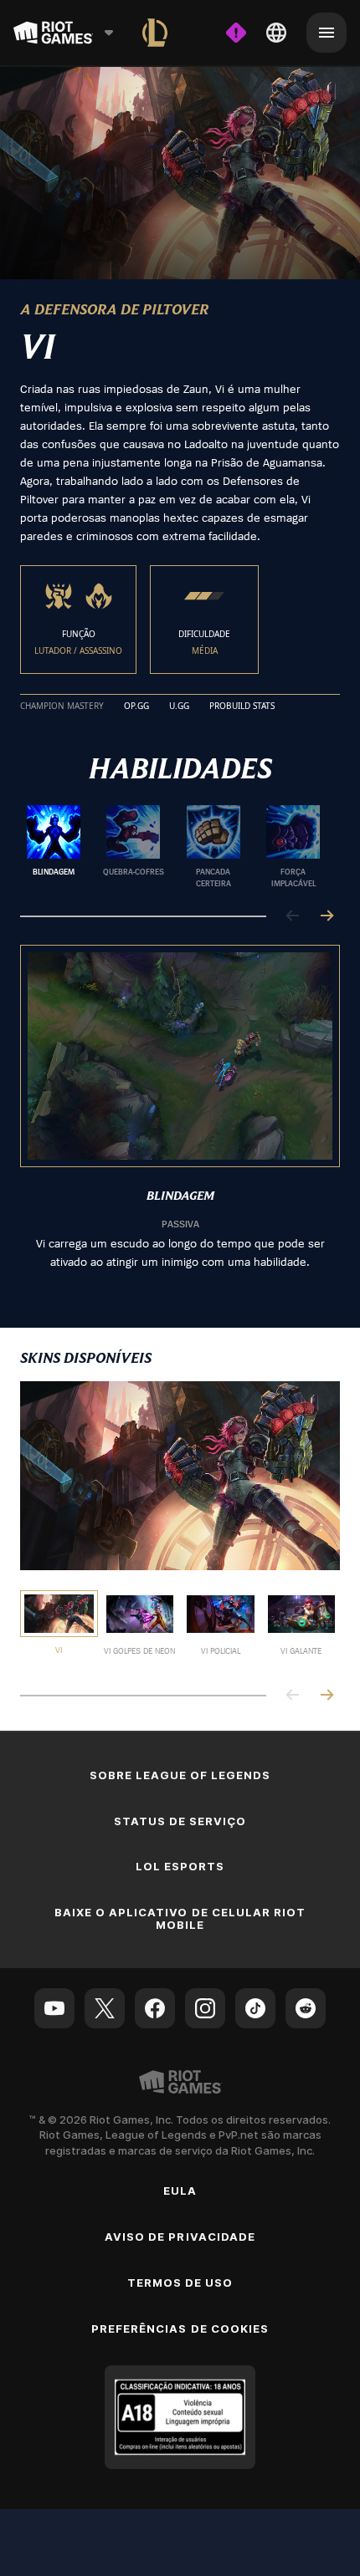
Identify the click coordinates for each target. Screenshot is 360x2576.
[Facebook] (155, 2008)
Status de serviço (180, 1821)
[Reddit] (306, 2008)
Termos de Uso (180, 2283)
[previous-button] (293, 917)
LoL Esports (180, 1866)
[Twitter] (105, 2008)
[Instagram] (205, 2008)
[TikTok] (255, 2008)
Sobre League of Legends (180, 1775)
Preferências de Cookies (180, 2329)
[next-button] (327, 917)
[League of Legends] (155, 33)
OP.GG (136, 706)
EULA (180, 2191)
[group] (173, 847)
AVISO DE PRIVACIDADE (180, 2237)
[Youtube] (54, 2008)
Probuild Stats (242, 706)
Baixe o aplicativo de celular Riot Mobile (180, 1918)
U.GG (179, 706)
